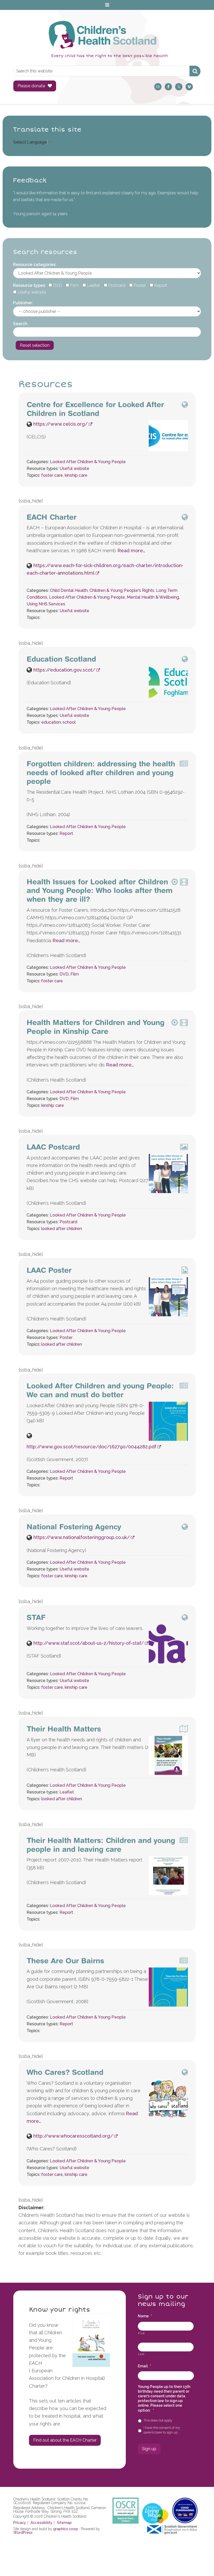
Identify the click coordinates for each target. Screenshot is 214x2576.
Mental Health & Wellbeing (153, 597)
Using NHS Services (46, 604)
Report (66, 833)
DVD (64, 974)
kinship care (76, 475)
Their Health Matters (64, 1729)
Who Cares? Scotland (65, 2072)
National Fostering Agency (74, 1527)
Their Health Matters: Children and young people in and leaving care (101, 1845)
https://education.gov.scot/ (64, 670)
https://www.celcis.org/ (61, 424)
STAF (36, 1617)
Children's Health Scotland (102, 35)
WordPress (23, 2532)
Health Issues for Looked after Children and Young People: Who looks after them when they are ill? (100, 890)
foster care (52, 475)
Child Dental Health (69, 590)
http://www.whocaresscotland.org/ (73, 2136)
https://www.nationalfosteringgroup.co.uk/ (82, 1537)
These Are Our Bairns (65, 1961)
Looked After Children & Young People (88, 462)
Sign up (149, 2449)
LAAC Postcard (53, 1147)
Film (75, 974)
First (141, 2333)
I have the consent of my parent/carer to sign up (162, 2430)
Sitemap (64, 2523)
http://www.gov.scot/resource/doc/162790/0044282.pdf (91, 1447)
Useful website (74, 468)
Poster (66, 1337)
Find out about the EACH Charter (65, 2440)
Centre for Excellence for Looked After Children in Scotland (95, 409)
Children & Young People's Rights (122, 590)
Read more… (131, 551)
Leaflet (67, 1792)
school (69, 722)
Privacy (20, 2523)
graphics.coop (66, 2529)
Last (141, 2354)
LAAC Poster (49, 1270)
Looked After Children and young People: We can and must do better (100, 1390)
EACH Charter (52, 517)
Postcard (68, 1222)
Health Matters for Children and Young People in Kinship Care (96, 1027)
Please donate (31, 86)
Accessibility (41, 2523)
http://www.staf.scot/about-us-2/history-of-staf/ (89, 1643)
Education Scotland (61, 659)
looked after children (62, 1229)
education (51, 722)
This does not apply (158, 2420)
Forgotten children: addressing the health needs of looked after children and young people (101, 772)
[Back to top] (199, 2561)
